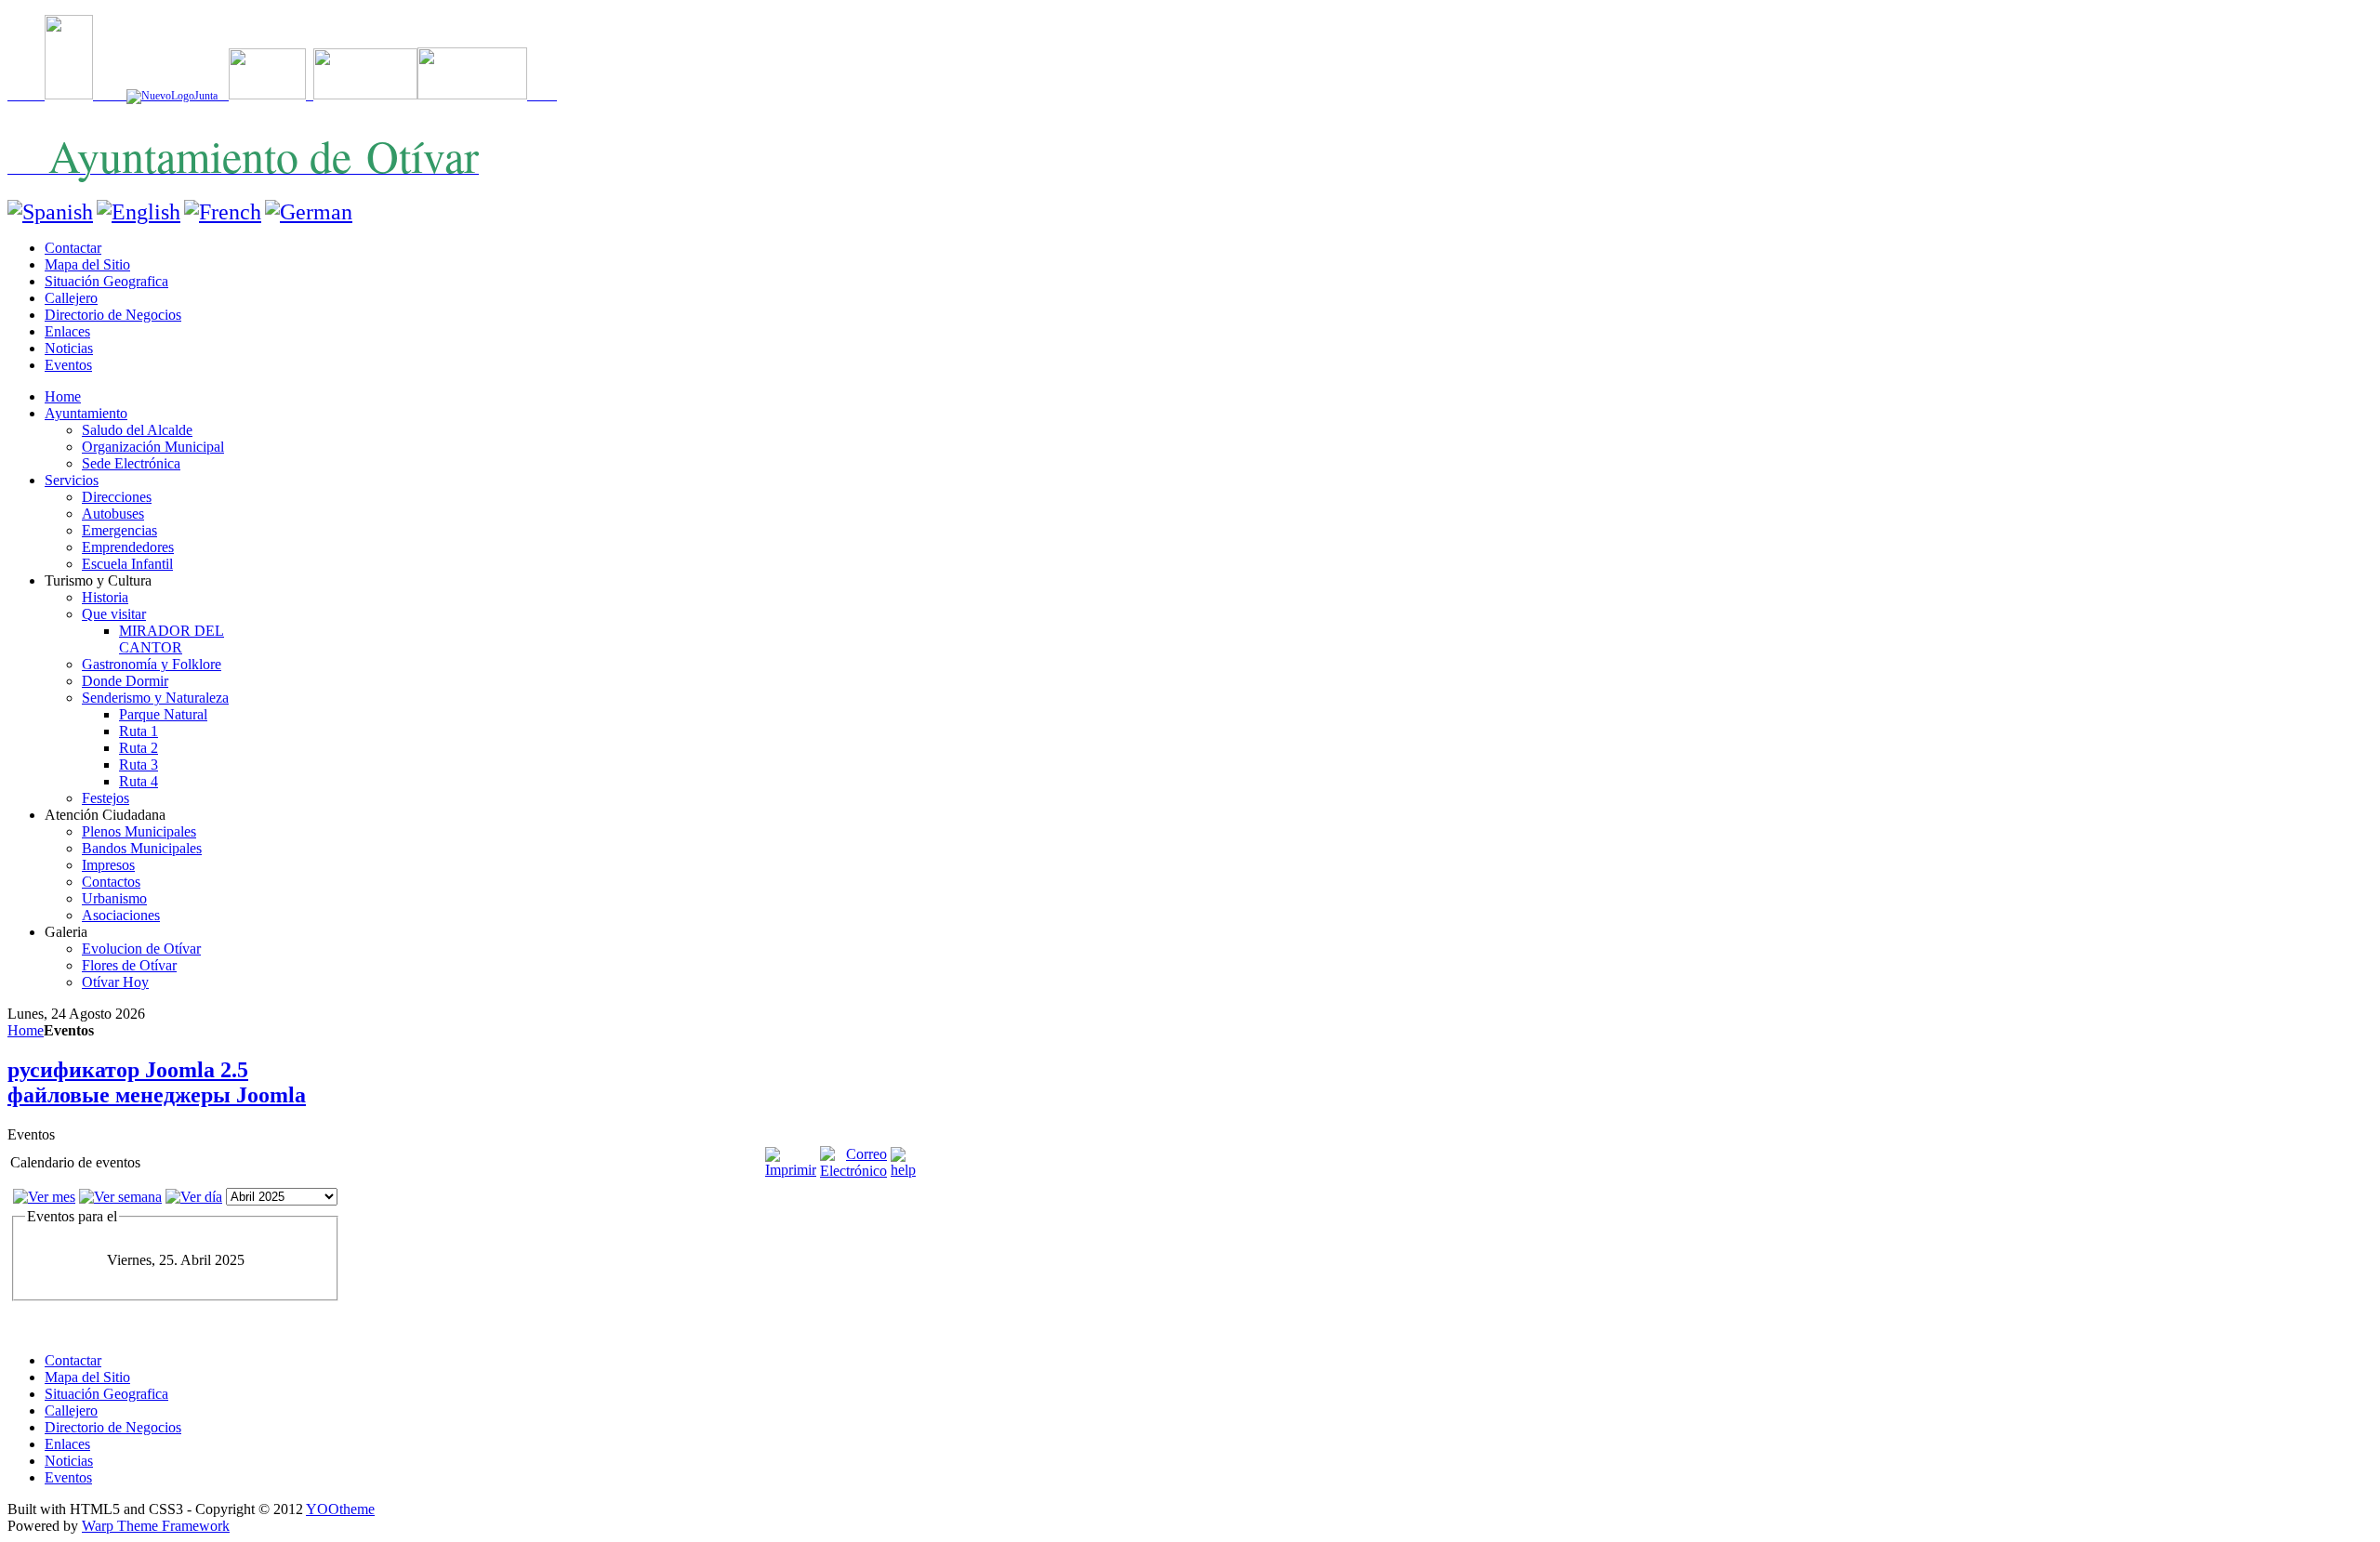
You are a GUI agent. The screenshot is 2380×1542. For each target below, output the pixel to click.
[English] (139, 212)
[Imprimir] (791, 1170)
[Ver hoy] (194, 1197)
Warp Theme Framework (156, 1526)
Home (26, 1030)
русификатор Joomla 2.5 (128, 1070)
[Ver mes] (44, 1197)
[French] (223, 212)
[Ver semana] (120, 1197)
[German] (309, 212)
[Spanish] (50, 212)
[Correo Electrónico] (853, 1171)
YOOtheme (340, 1509)
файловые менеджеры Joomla (157, 1095)
